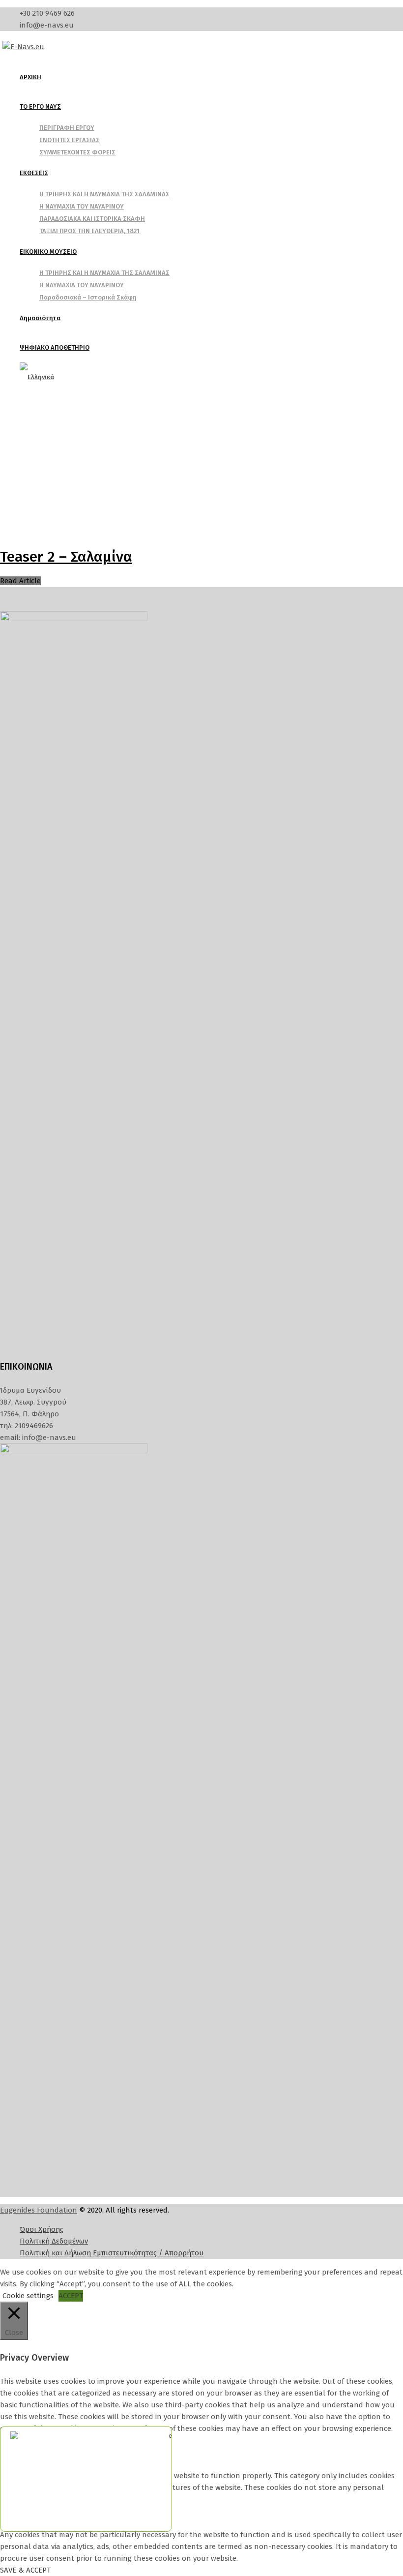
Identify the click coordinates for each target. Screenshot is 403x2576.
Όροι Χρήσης (42, 2229)
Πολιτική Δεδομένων (54, 2241)
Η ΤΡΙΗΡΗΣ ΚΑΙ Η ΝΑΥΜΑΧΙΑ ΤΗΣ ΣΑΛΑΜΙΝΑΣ (104, 194)
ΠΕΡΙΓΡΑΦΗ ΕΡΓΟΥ (67, 128)
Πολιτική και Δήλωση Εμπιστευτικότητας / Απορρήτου (112, 2253)
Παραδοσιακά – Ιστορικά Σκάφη (88, 297)
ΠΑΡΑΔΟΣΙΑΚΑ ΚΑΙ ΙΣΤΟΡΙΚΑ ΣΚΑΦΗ (92, 219)
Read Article (20, 581)
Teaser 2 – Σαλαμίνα (66, 557)
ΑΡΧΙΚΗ (30, 77)
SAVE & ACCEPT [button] (25, 2570)
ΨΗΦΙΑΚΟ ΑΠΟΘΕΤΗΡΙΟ (55, 347)
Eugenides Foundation (39, 2210)
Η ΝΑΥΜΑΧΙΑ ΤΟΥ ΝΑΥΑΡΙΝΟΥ (82, 206)
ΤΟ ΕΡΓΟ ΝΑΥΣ (40, 106)
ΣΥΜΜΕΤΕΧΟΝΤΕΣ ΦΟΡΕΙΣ (77, 152)
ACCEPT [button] (71, 2296)
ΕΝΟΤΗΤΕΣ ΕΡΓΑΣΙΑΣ (70, 140)
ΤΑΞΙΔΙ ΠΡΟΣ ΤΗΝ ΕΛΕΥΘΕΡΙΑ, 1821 (89, 231)
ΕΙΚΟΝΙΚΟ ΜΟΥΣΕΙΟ (48, 252)
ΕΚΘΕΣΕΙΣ (34, 173)
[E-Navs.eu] (23, 47)
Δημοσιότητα (40, 318)
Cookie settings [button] (28, 2296)
